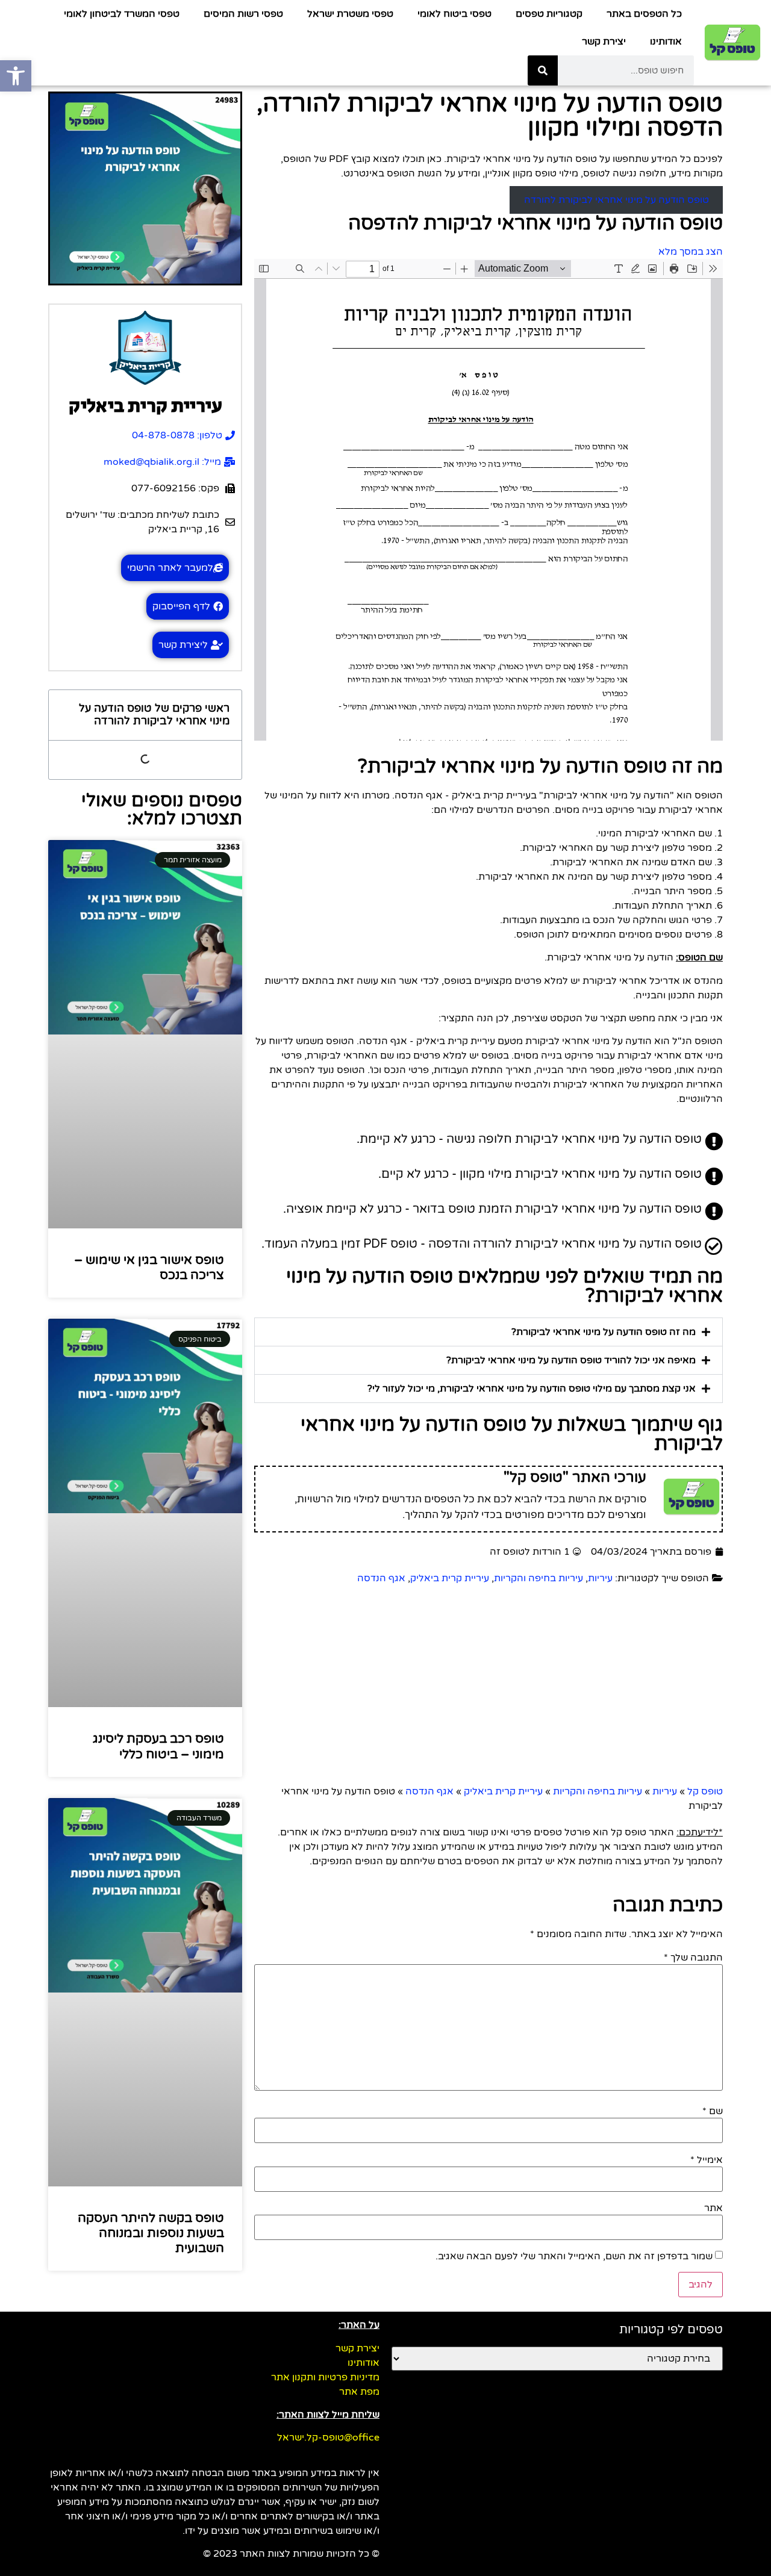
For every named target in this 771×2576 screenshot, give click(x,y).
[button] (489, 1332)
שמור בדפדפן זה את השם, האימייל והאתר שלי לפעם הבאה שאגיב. (574, 2256)
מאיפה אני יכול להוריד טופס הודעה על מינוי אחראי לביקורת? (571, 1360)
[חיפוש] (543, 70)
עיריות (600, 1578)
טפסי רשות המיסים (243, 14)
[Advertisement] (489, 1688)
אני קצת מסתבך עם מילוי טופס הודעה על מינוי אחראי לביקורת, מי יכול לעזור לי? (532, 1389)
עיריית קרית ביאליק (450, 1578)
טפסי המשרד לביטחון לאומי (122, 14)
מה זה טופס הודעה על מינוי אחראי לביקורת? (604, 1332)
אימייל (707, 2160)
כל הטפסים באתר (644, 14)
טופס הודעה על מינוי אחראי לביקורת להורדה (616, 200)
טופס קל (705, 1791)
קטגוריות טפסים (549, 14)
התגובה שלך (693, 1958)
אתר (713, 2208)
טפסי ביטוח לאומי (454, 14)
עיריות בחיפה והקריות (538, 1578)
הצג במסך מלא (691, 252)
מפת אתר (359, 2392)
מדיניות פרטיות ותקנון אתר (325, 2377)
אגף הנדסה (381, 1578)
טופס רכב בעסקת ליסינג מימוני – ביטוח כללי (158, 1746)
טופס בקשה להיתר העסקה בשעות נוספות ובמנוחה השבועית (151, 2233)
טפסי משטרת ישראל (350, 14)
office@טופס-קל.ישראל (328, 2438)
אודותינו (666, 42)
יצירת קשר (604, 42)
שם (713, 2111)
